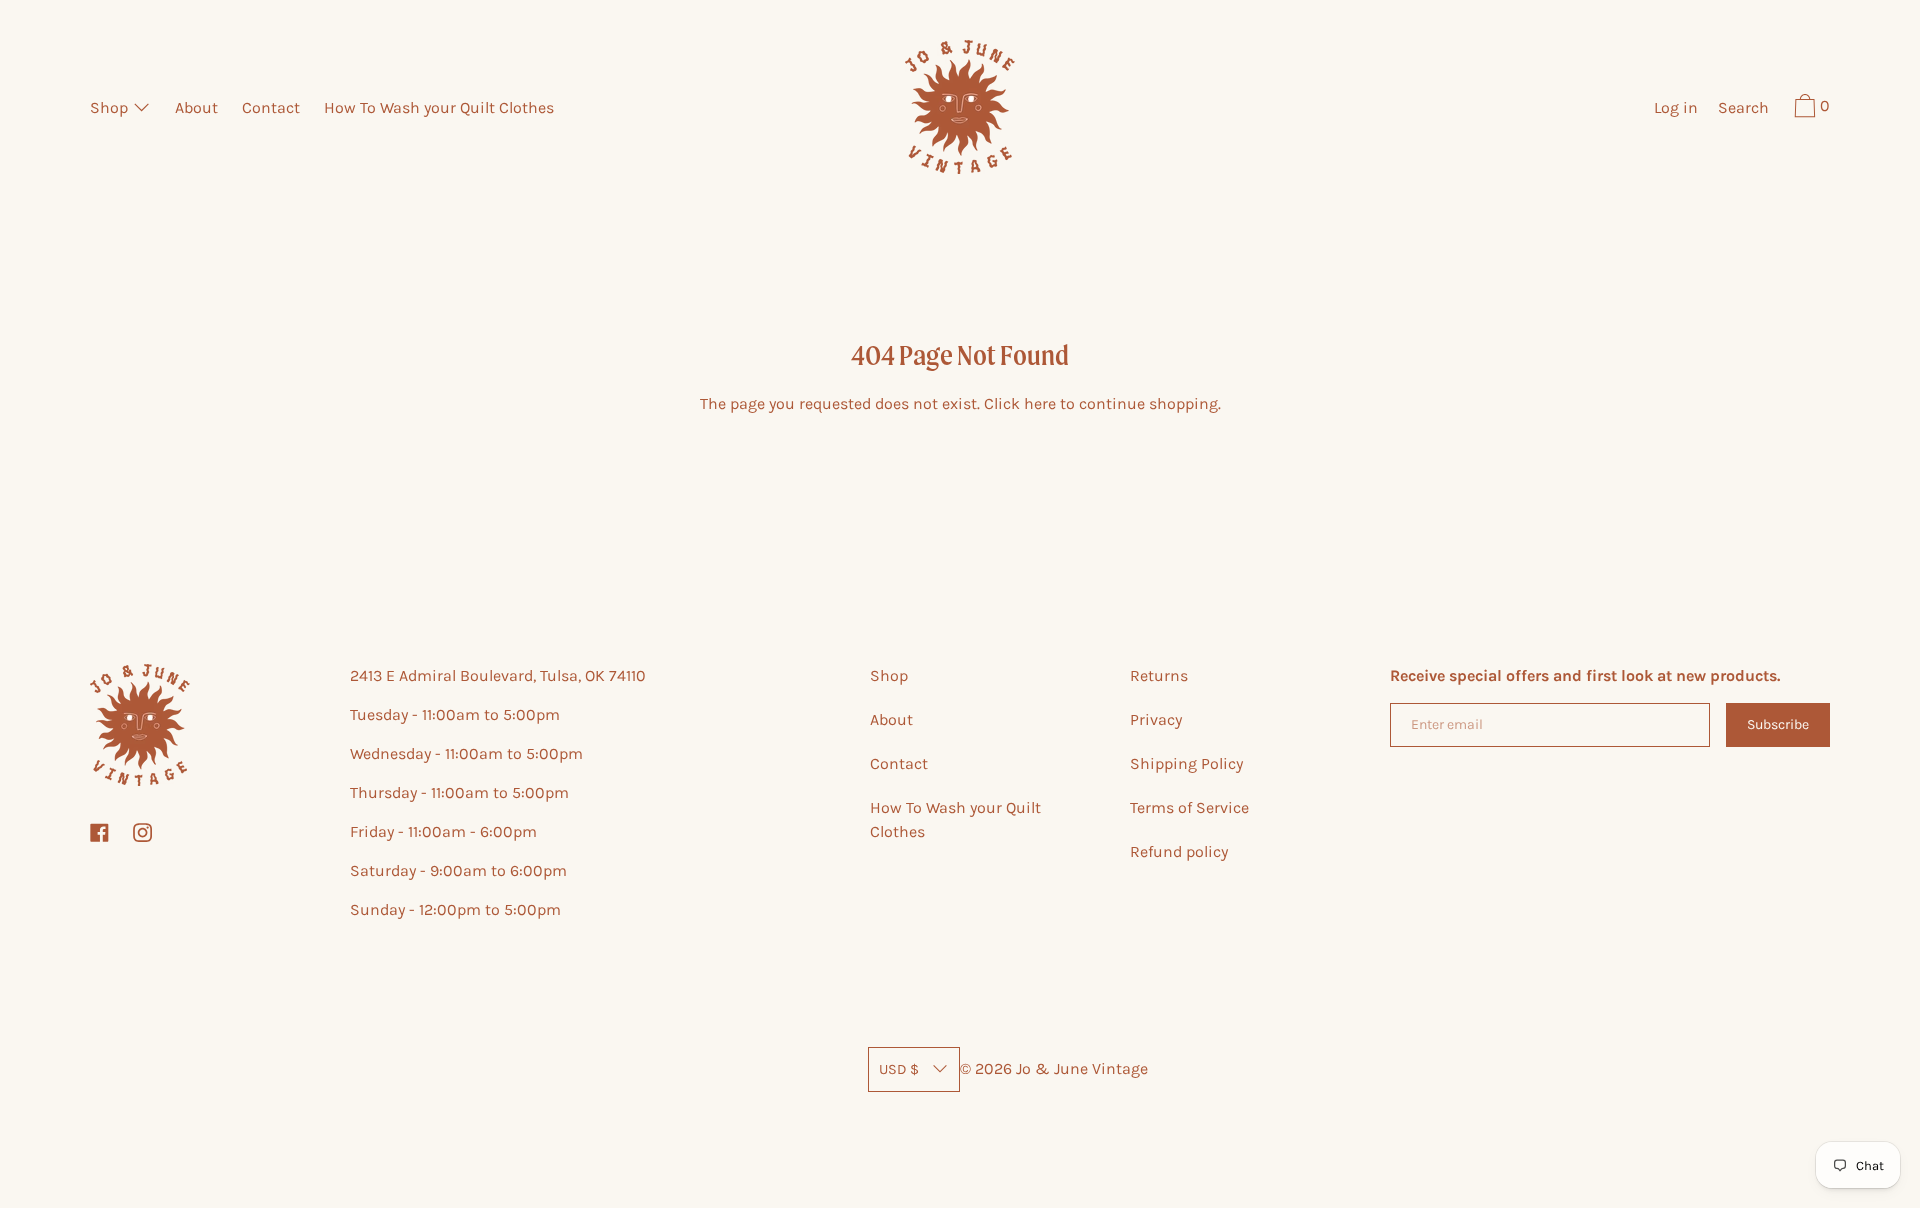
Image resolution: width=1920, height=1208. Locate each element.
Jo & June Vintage (1082, 1068)
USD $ (899, 1069)
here (1040, 403)
